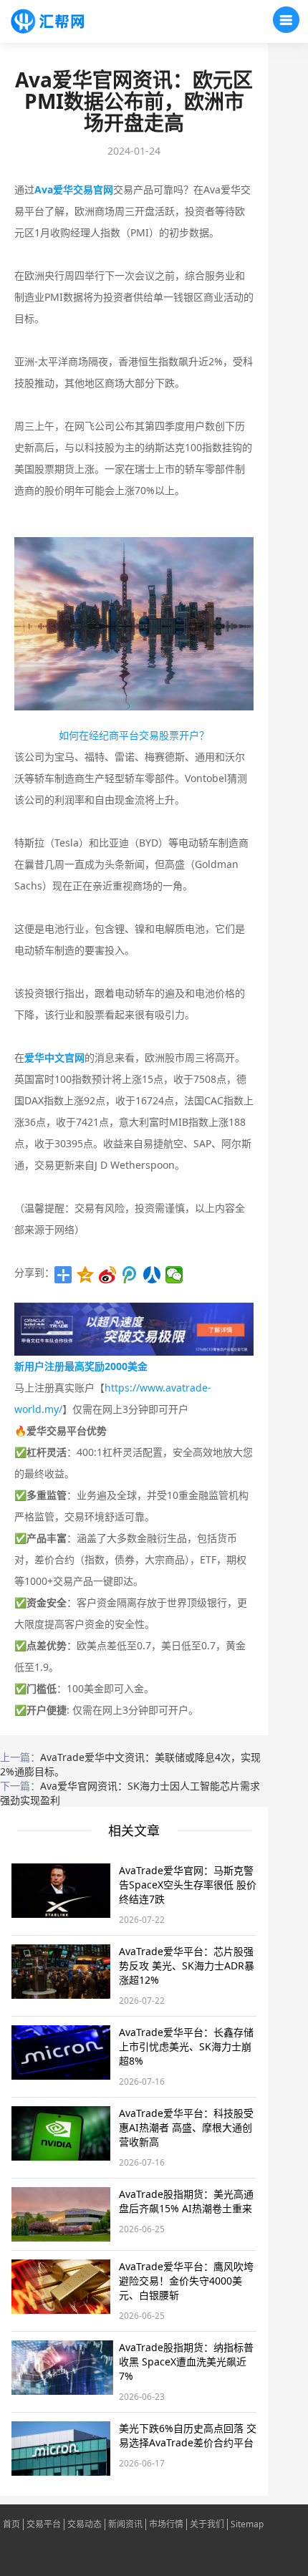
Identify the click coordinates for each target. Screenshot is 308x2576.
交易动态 (85, 2524)
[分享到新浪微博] (108, 1275)
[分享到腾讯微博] (130, 1275)
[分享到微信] (174, 1275)
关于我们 (207, 2524)
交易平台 (44, 2524)
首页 (11, 2524)
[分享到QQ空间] (86, 1275)
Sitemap (247, 2524)
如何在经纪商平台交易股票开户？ (134, 735)
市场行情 (166, 2524)
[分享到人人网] (152, 1275)
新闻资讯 (125, 2524)
